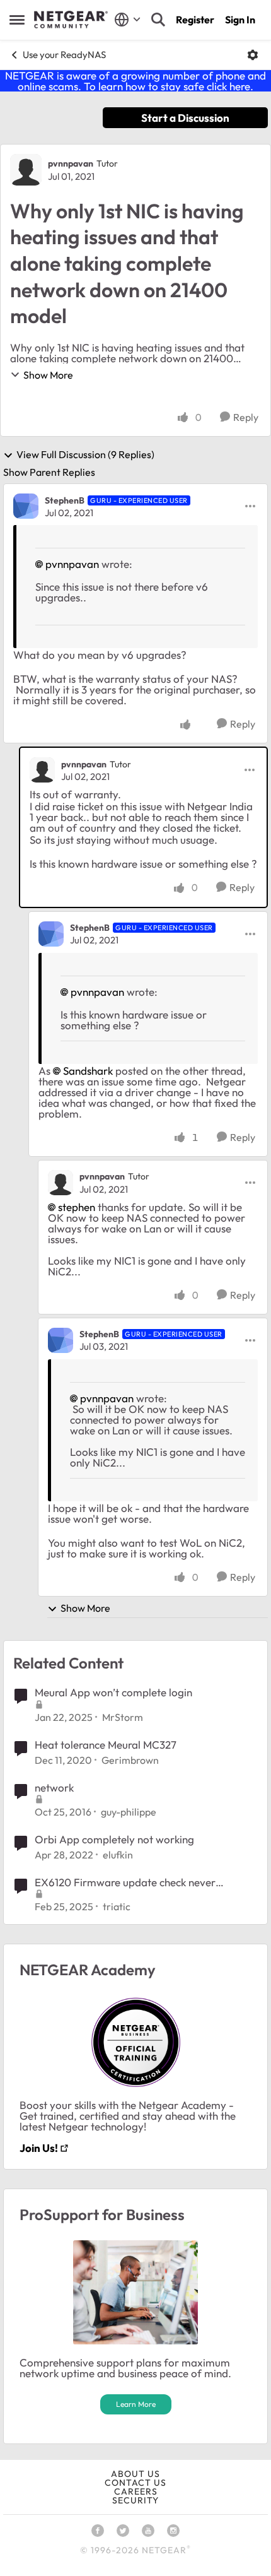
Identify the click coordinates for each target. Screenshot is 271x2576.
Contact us (135, 2483)
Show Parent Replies (49, 472)
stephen (77, 1207)
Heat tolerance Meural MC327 (106, 1745)
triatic (117, 1906)
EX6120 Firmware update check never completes (125, 1882)
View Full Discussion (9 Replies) (85, 455)
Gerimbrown (130, 1760)
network (54, 1787)
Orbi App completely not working (114, 1839)
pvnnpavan (71, 163)
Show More (48, 375)
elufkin (118, 1855)
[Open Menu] (253, 55)
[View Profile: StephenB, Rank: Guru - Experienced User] (26, 506)
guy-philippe (129, 1812)
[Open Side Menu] (17, 20)
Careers (136, 2491)
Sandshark (88, 1071)
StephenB (65, 500)
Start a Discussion (185, 118)
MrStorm (123, 1717)
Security (135, 2500)
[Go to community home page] (71, 20)
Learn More (136, 2404)
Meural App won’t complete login (113, 1692)
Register (195, 20)
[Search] (158, 20)
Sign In (240, 20)
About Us (135, 2474)
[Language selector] (128, 20)
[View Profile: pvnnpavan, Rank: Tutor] (26, 170)
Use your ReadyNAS (64, 55)
